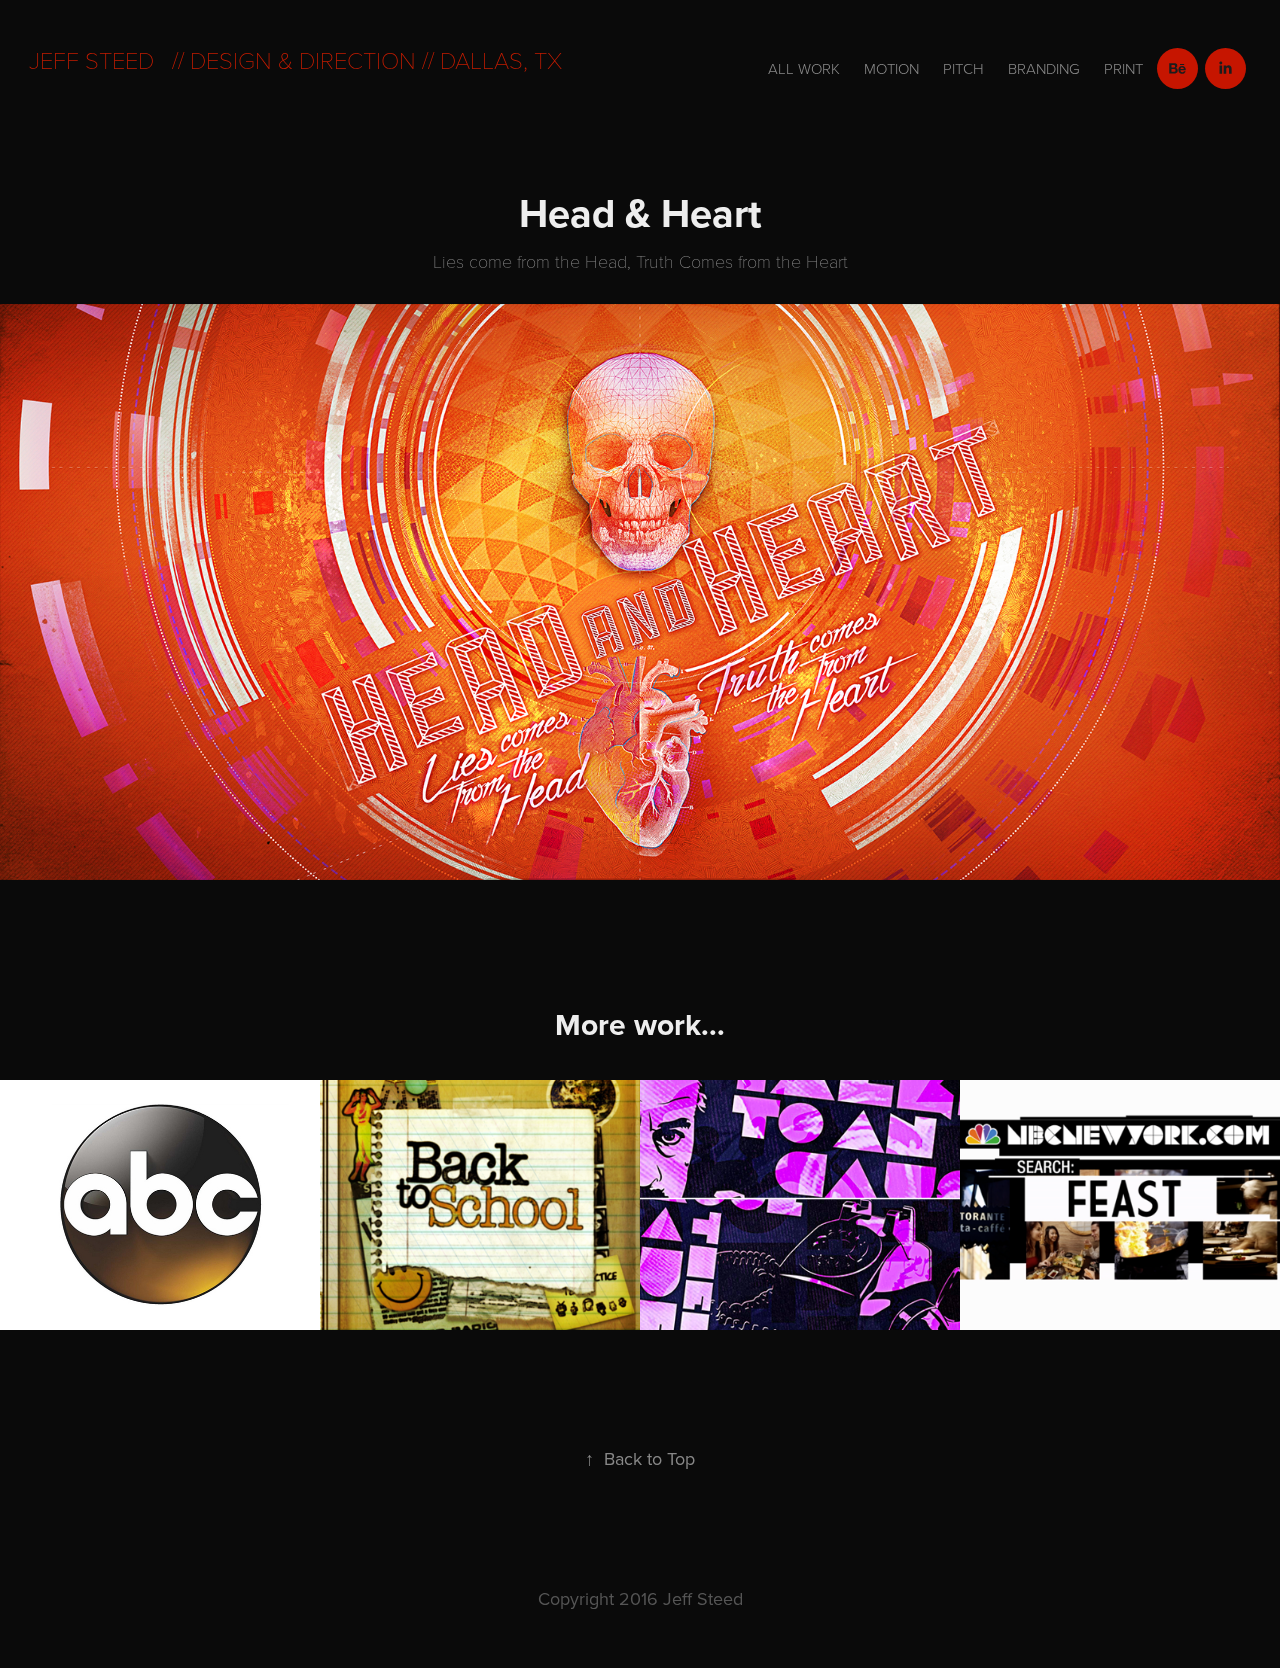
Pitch (963, 68)
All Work (804, 68)
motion (891, 68)
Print (1123, 68)
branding (1044, 68)
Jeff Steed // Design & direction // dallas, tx (295, 59)
